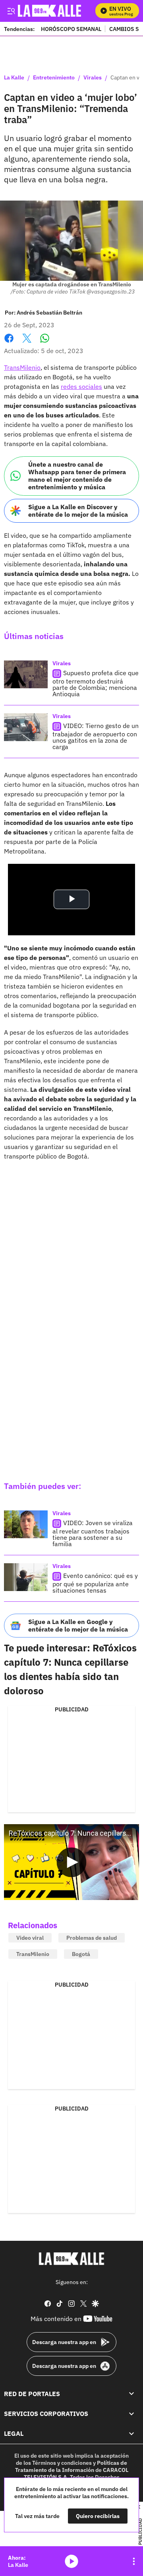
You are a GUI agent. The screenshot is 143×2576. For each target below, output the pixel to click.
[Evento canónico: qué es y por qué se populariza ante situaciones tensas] (26, 1577)
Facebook (9, 343)
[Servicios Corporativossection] (131, 2414)
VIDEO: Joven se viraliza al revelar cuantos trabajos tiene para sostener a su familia (93, 1533)
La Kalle (14, 78)
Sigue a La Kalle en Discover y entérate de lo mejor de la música (78, 511)
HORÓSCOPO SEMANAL (71, 29)
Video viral (30, 1938)
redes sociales (81, 386)
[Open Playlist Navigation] (134, 2561)
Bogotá (81, 1954)
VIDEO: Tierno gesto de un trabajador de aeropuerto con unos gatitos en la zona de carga (96, 736)
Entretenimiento (54, 78)
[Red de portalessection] (131, 2393)
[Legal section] (131, 2433)
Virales (93, 78)
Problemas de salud (92, 1938)
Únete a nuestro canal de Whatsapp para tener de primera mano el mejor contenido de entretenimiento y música (77, 476)
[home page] (71, 2259)
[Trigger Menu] (11, 11)
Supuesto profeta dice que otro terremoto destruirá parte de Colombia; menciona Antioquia (96, 683)
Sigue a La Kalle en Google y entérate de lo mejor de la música (78, 1625)
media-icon (71, 2561)
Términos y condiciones (62, 2462)
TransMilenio (22, 367)
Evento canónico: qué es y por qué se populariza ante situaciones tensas (95, 1583)
